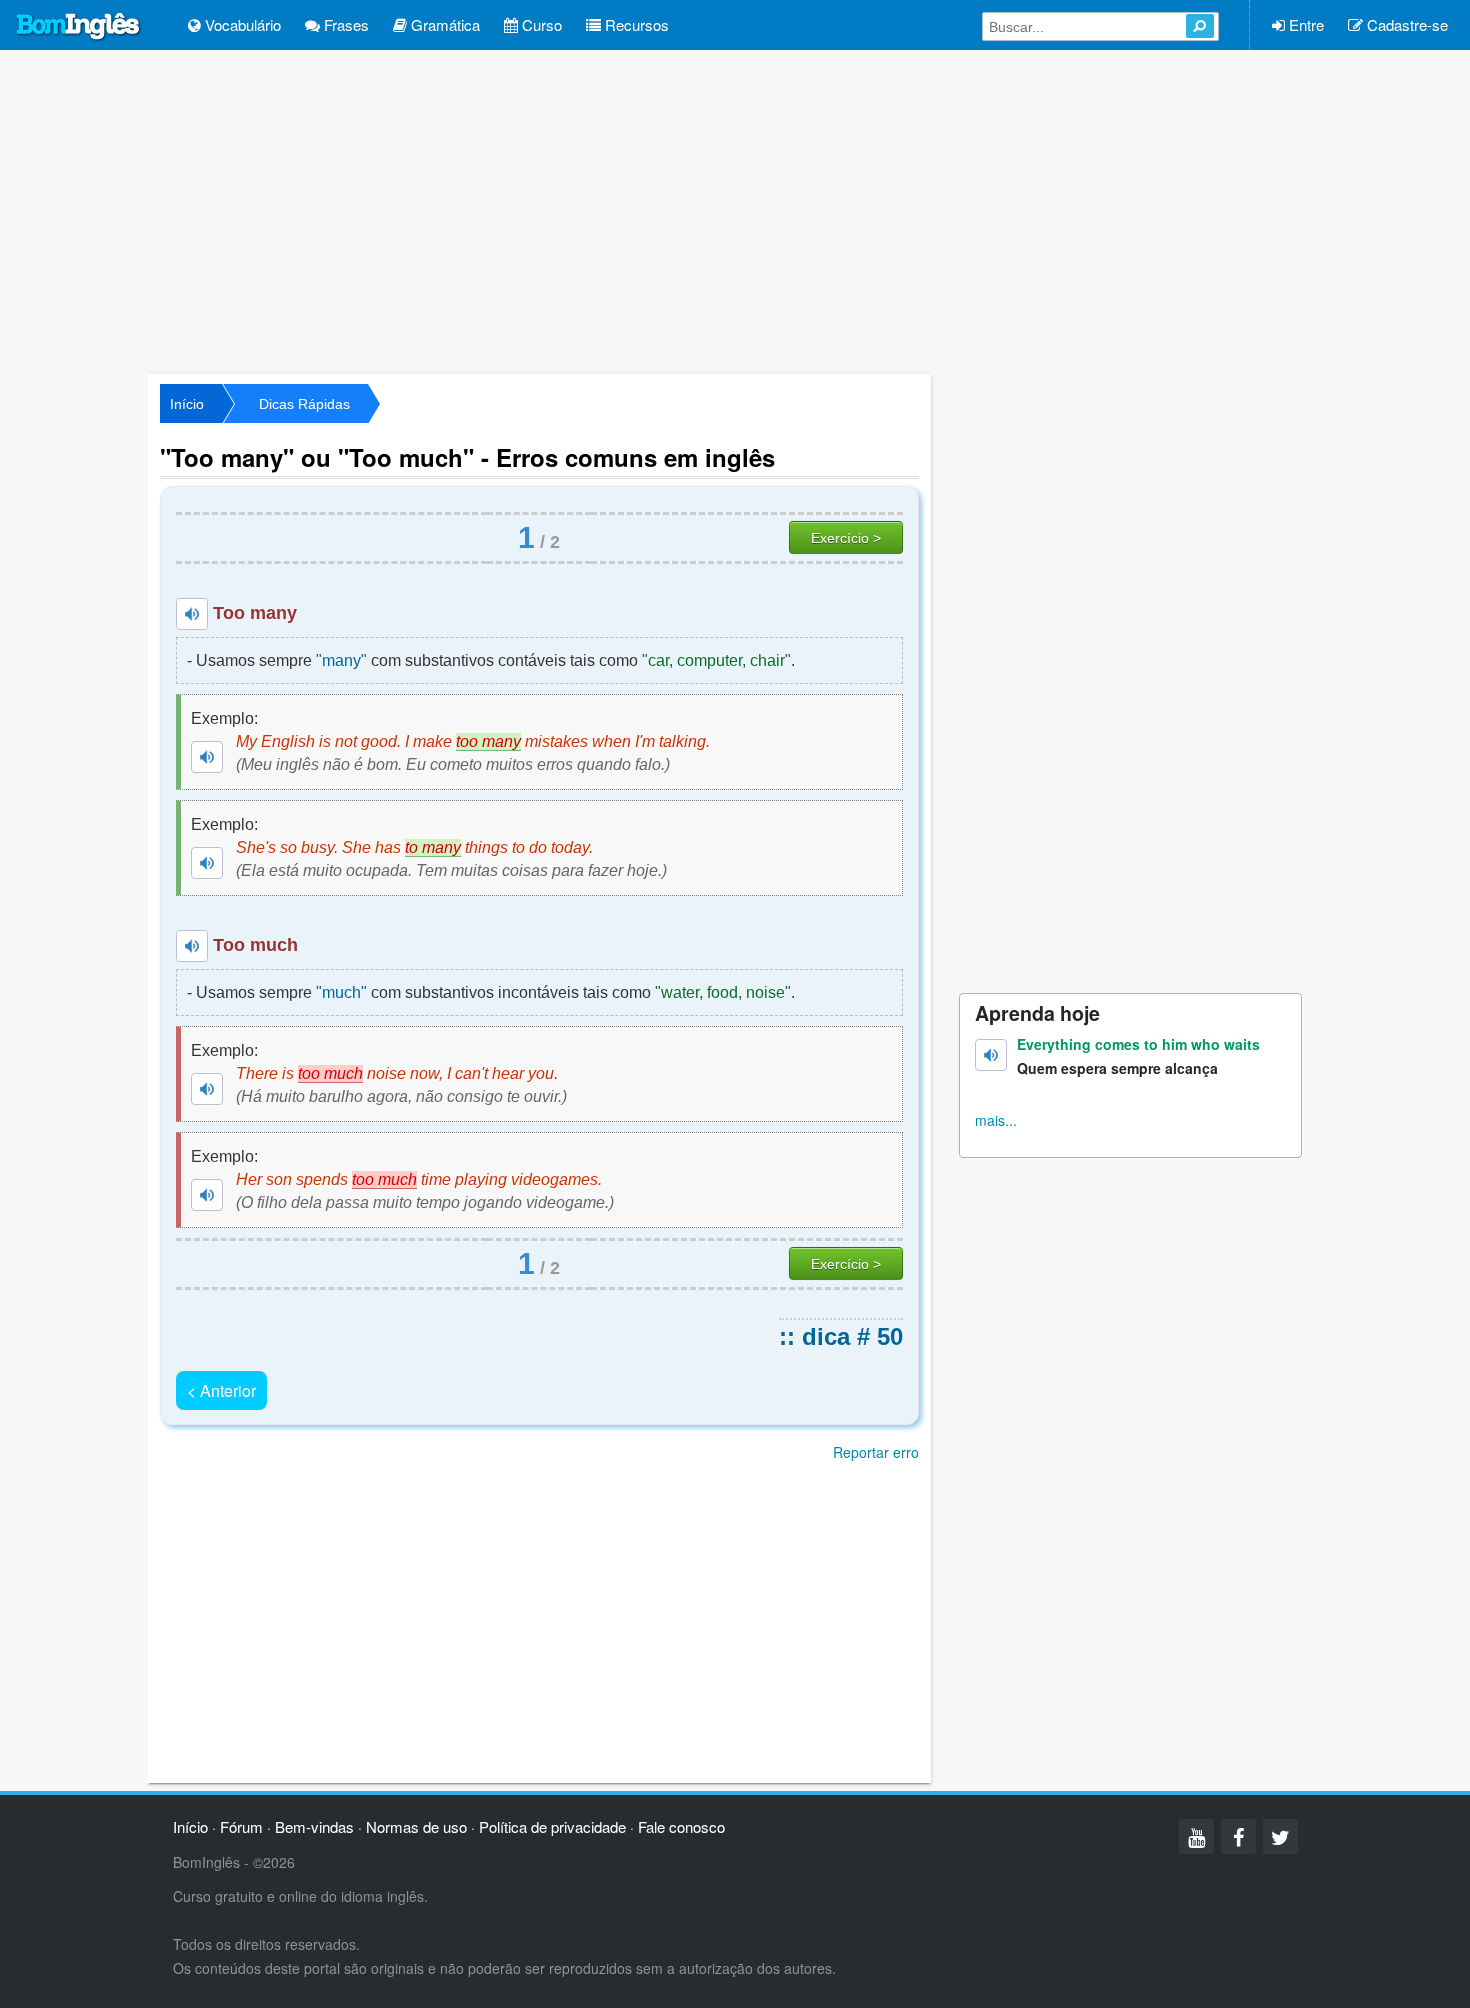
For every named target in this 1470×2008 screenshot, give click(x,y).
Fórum (241, 1826)
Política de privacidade (552, 1826)
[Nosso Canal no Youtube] (1196, 1836)
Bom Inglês (79, 27)
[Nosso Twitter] (1280, 1836)
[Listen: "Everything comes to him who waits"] (991, 1055)
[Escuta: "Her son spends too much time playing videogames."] (207, 1195)
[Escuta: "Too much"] (192, 946)
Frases (344, 24)
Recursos (635, 24)
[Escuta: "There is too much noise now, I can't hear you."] (207, 1089)
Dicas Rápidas (304, 404)
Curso (540, 24)
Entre (1304, 24)
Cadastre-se (1405, 24)
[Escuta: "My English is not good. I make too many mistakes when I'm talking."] (207, 757)
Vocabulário (241, 24)
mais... (996, 1120)
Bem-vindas (314, 1826)
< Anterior (221, 1390)
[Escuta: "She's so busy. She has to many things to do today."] (207, 863)
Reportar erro (876, 1452)
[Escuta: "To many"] (192, 614)
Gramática (443, 24)
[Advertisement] (735, 210)
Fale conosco (681, 1826)
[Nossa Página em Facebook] (1238, 1836)
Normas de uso (416, 1826)
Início (187, 404)
